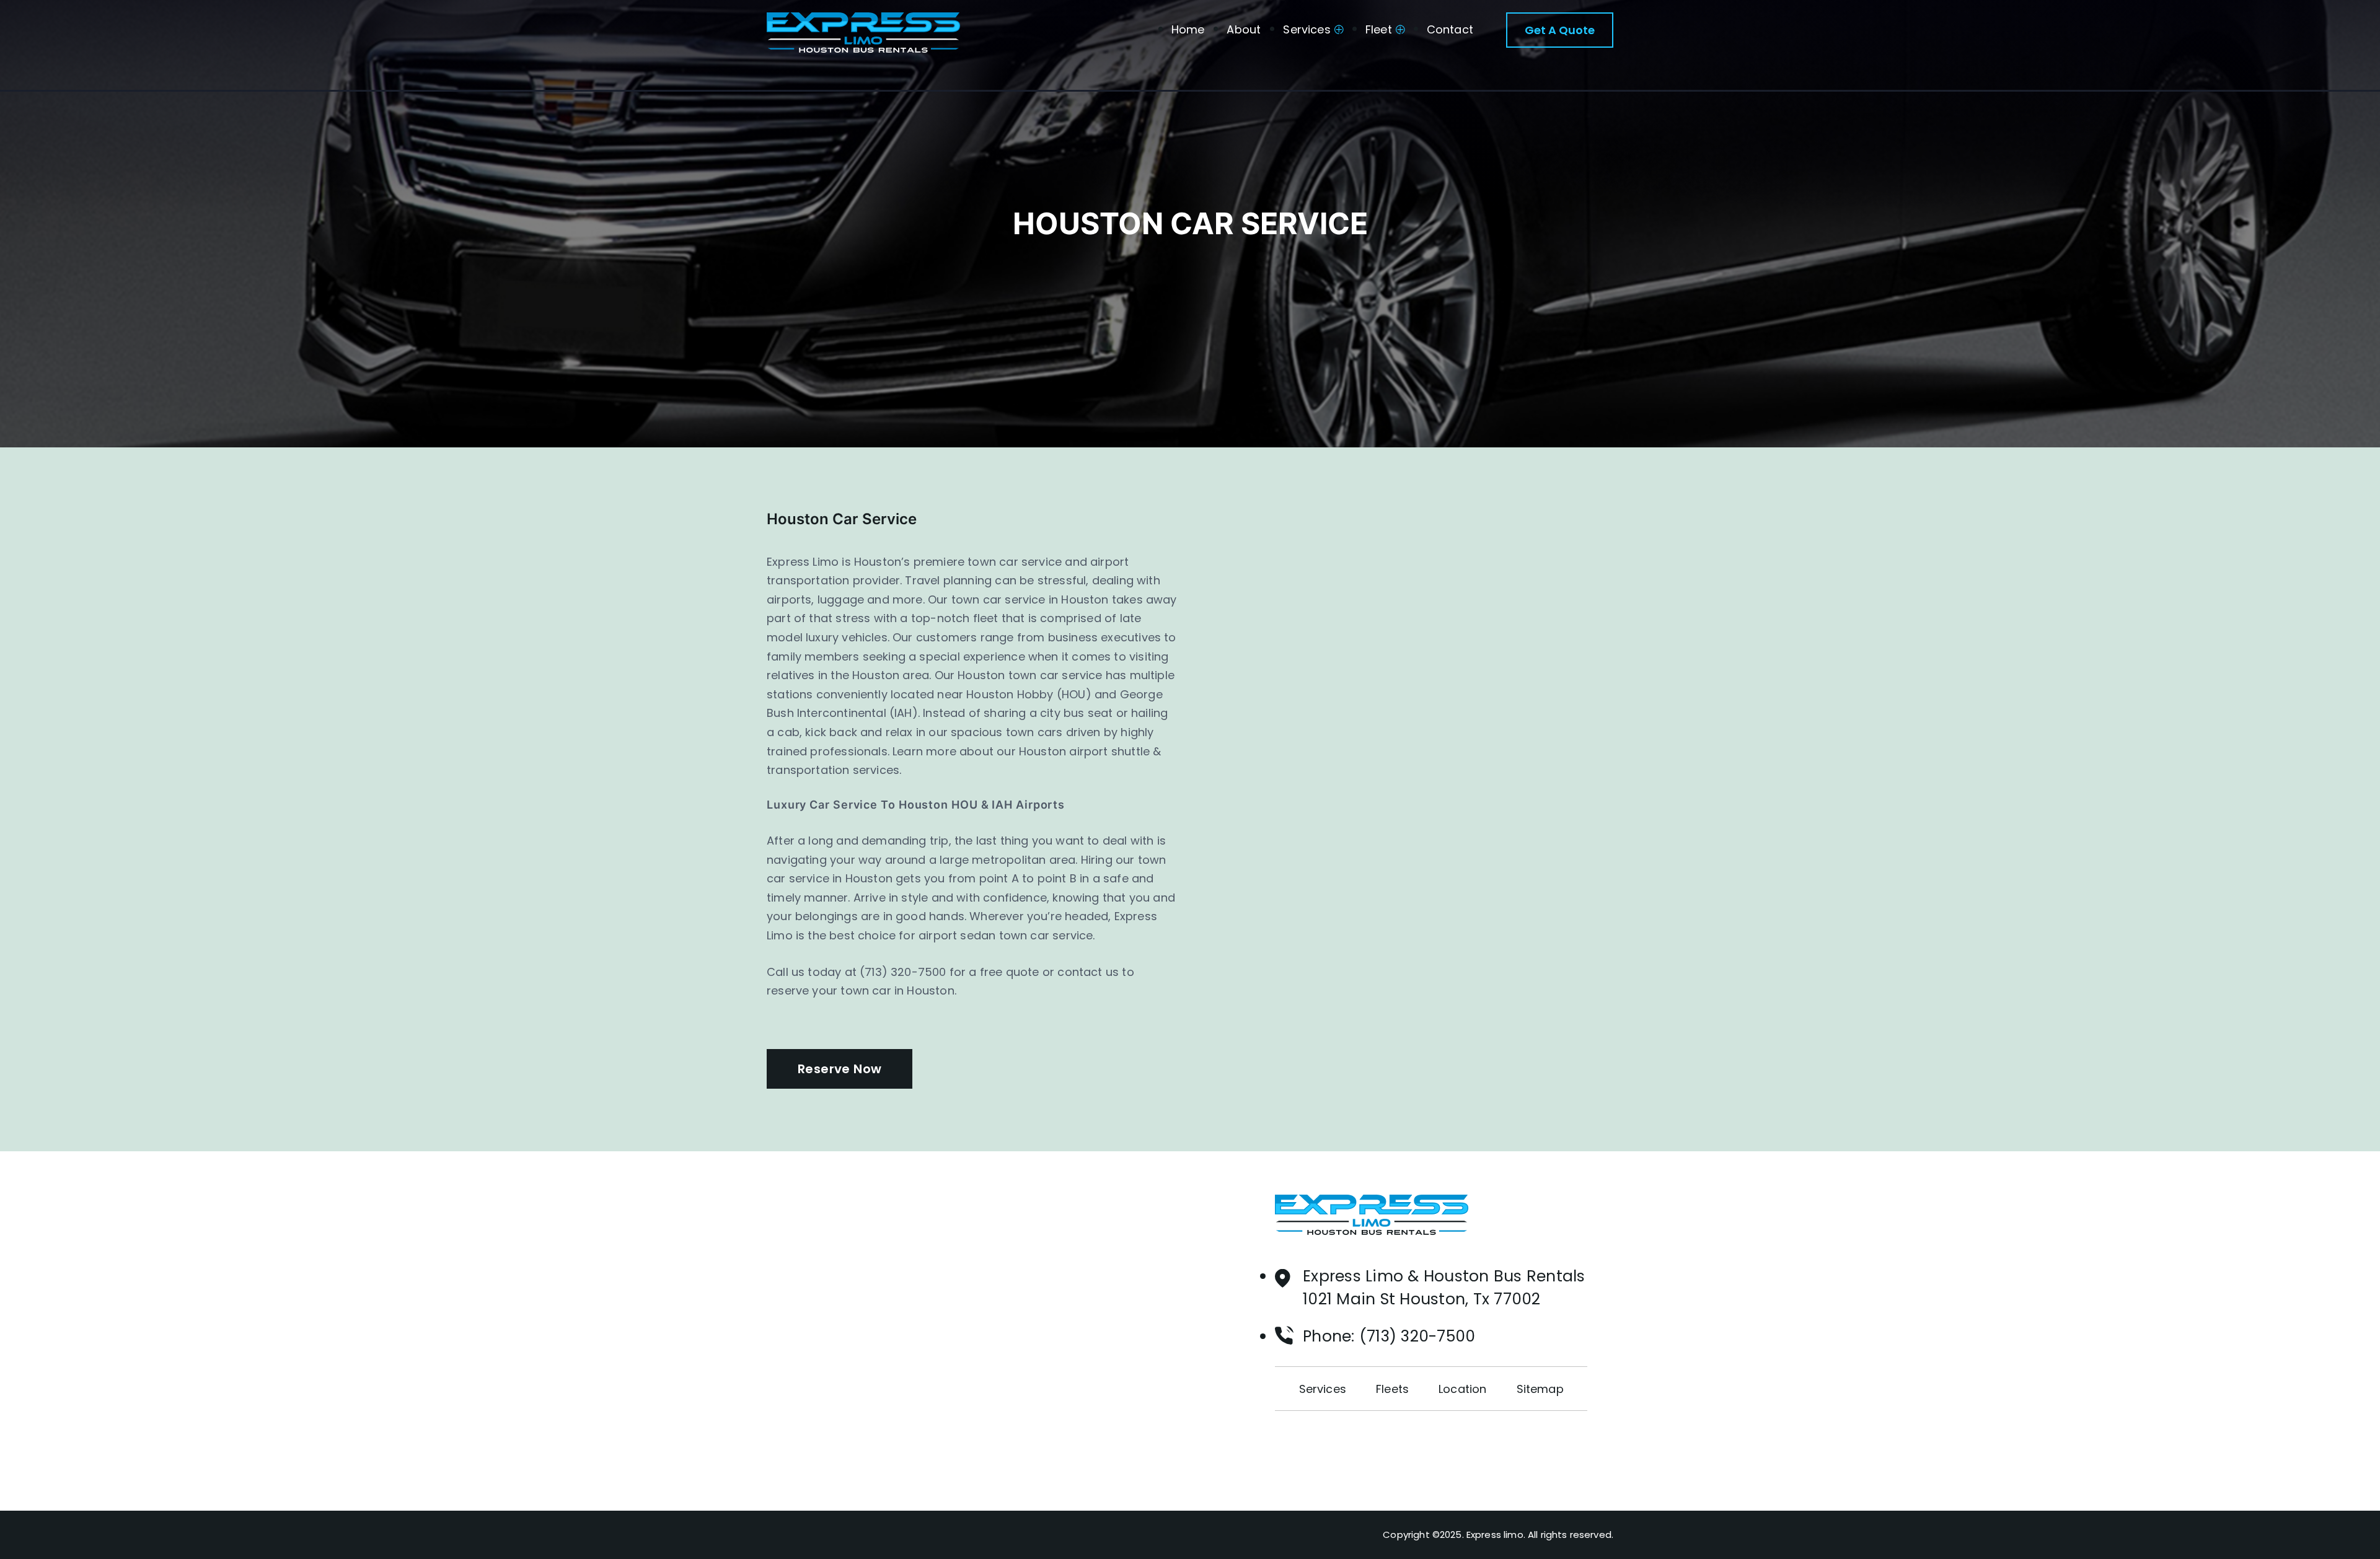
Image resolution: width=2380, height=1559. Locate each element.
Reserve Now (840, 1069)
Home (1188, 29)
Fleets (1392, 1389)
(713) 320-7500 (1417, 1336)
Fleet (1379, 29)
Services (1307, 29)
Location (1462, 1389)
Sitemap (1540, 1389)
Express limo (1495, 1535)
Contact (1450, 29)
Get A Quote (1560, 30)
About (1244, 29)
